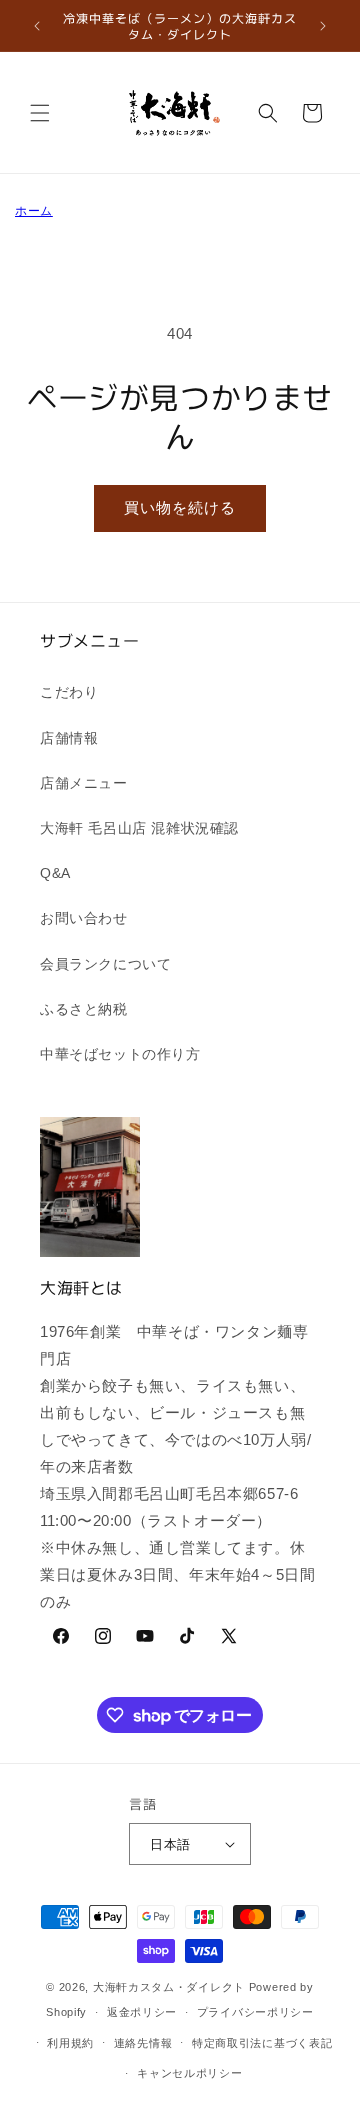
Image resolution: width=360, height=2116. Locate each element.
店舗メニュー (84, 783)
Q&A (55, 873)
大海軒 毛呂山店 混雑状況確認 (139, 828)
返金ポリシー (142, 2012)
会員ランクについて (105, 964)
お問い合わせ (84, 918)
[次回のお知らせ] (323, 26)
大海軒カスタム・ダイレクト (169, 1987)
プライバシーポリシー (255, 2012)
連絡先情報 (143, 2043)
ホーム (34, 211)
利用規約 (70, 2043)
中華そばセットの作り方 (120, 1054)
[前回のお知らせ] (37, 26)
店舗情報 (69, 738)
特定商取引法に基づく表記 (262, 2043)
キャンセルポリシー (189, 2073)
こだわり (69, 692)
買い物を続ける (180, 507)
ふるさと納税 (84, 1009)
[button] (40, 113)
